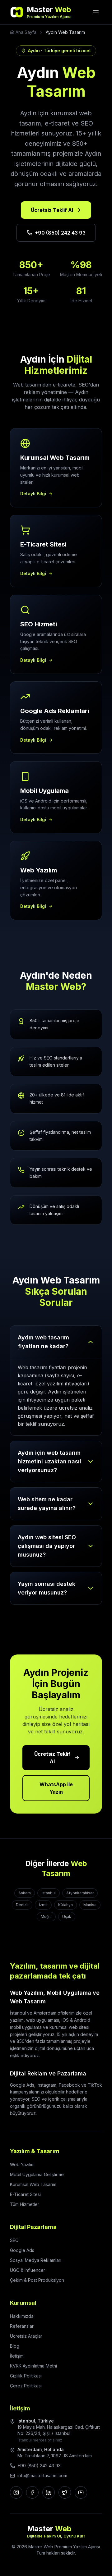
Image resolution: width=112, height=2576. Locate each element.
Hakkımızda (22, 2316)
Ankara (25, 1893)
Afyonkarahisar (80, 1893)
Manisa (90, 1905)
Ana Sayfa (26, 32)
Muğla (46, 1917)
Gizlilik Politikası (26, 2376)
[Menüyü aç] (96, 12)
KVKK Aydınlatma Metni (33, 2366)
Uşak (67, 1917)
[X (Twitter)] (65, 2492)
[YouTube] (81, 2492)
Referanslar (22, 2326)
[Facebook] (32, 2492)
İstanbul (49, 1893)
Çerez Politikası (26, 2386)
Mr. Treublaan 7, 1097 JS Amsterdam (55, 2456)
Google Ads (22, 2250)
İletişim (17, 2356)
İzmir (43, 1905)
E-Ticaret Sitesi (25, 2194)
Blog (15, 2346)
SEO (14, 2240)
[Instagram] (16, 2492)
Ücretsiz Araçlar (26, 2336)
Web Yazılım (22, 2164)
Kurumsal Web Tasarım (33, 2184)
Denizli (22, 1905)
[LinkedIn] (49, 2492)
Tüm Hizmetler (25, 2204)
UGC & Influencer (28, 2270)
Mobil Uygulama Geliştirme (37, 2174)
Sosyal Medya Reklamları (36, 2260)
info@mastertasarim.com (42, 2475)
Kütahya (65, 1905)
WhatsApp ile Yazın (56, 1788)
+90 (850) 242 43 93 (60, 233)
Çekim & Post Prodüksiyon (37, 2280)
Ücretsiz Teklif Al (52, 210)
